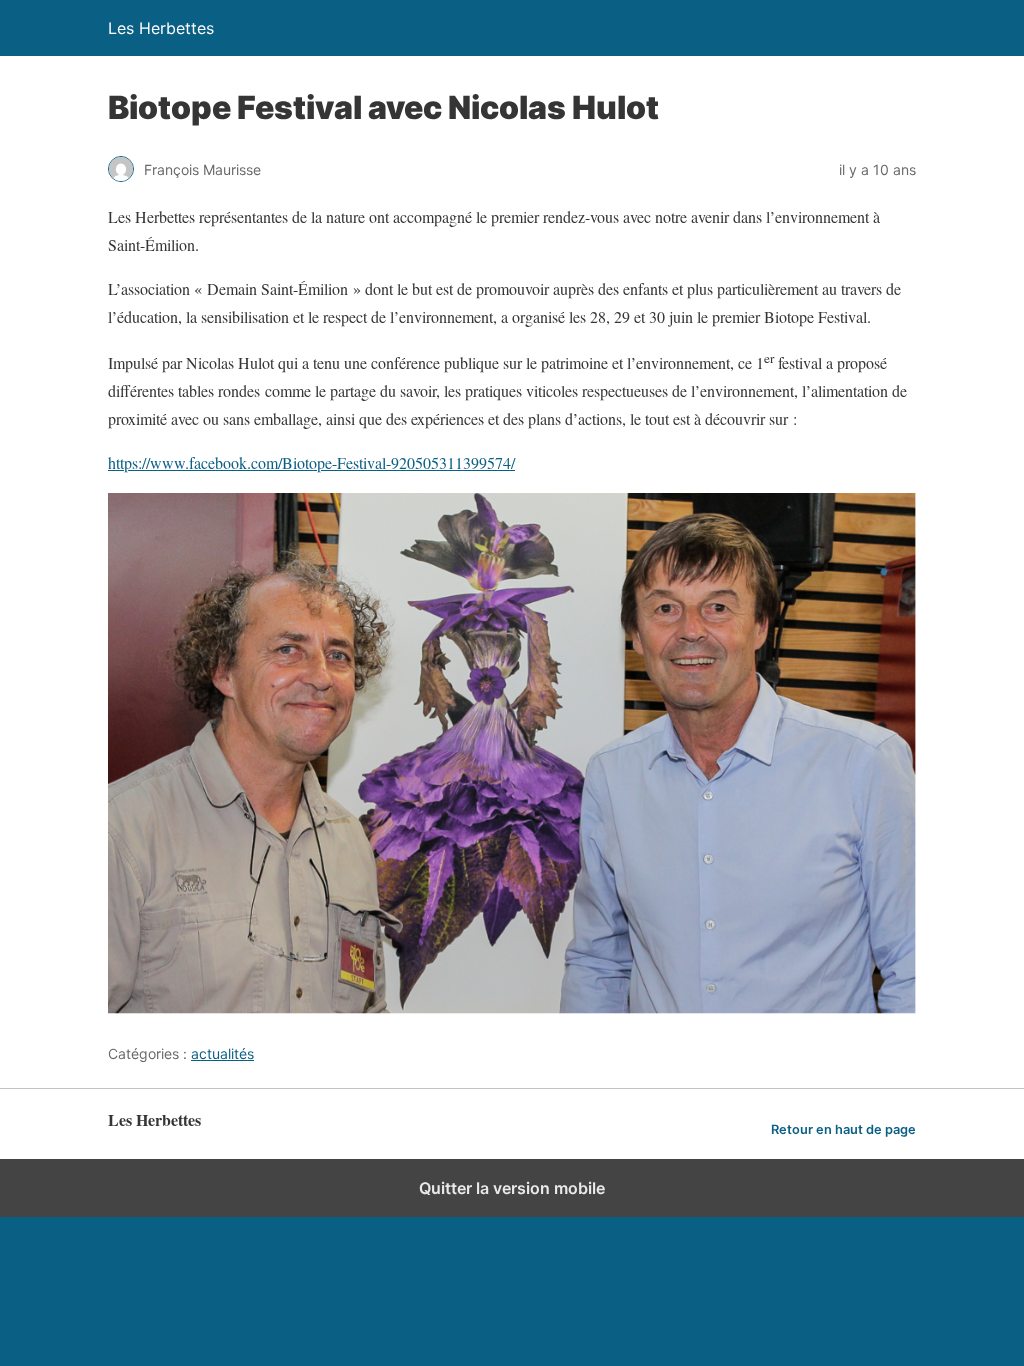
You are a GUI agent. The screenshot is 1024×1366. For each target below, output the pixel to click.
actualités (222, 1053)
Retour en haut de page (843, 1129)
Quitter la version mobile (512, 1188)
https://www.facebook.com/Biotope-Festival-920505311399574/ (311, 462)
